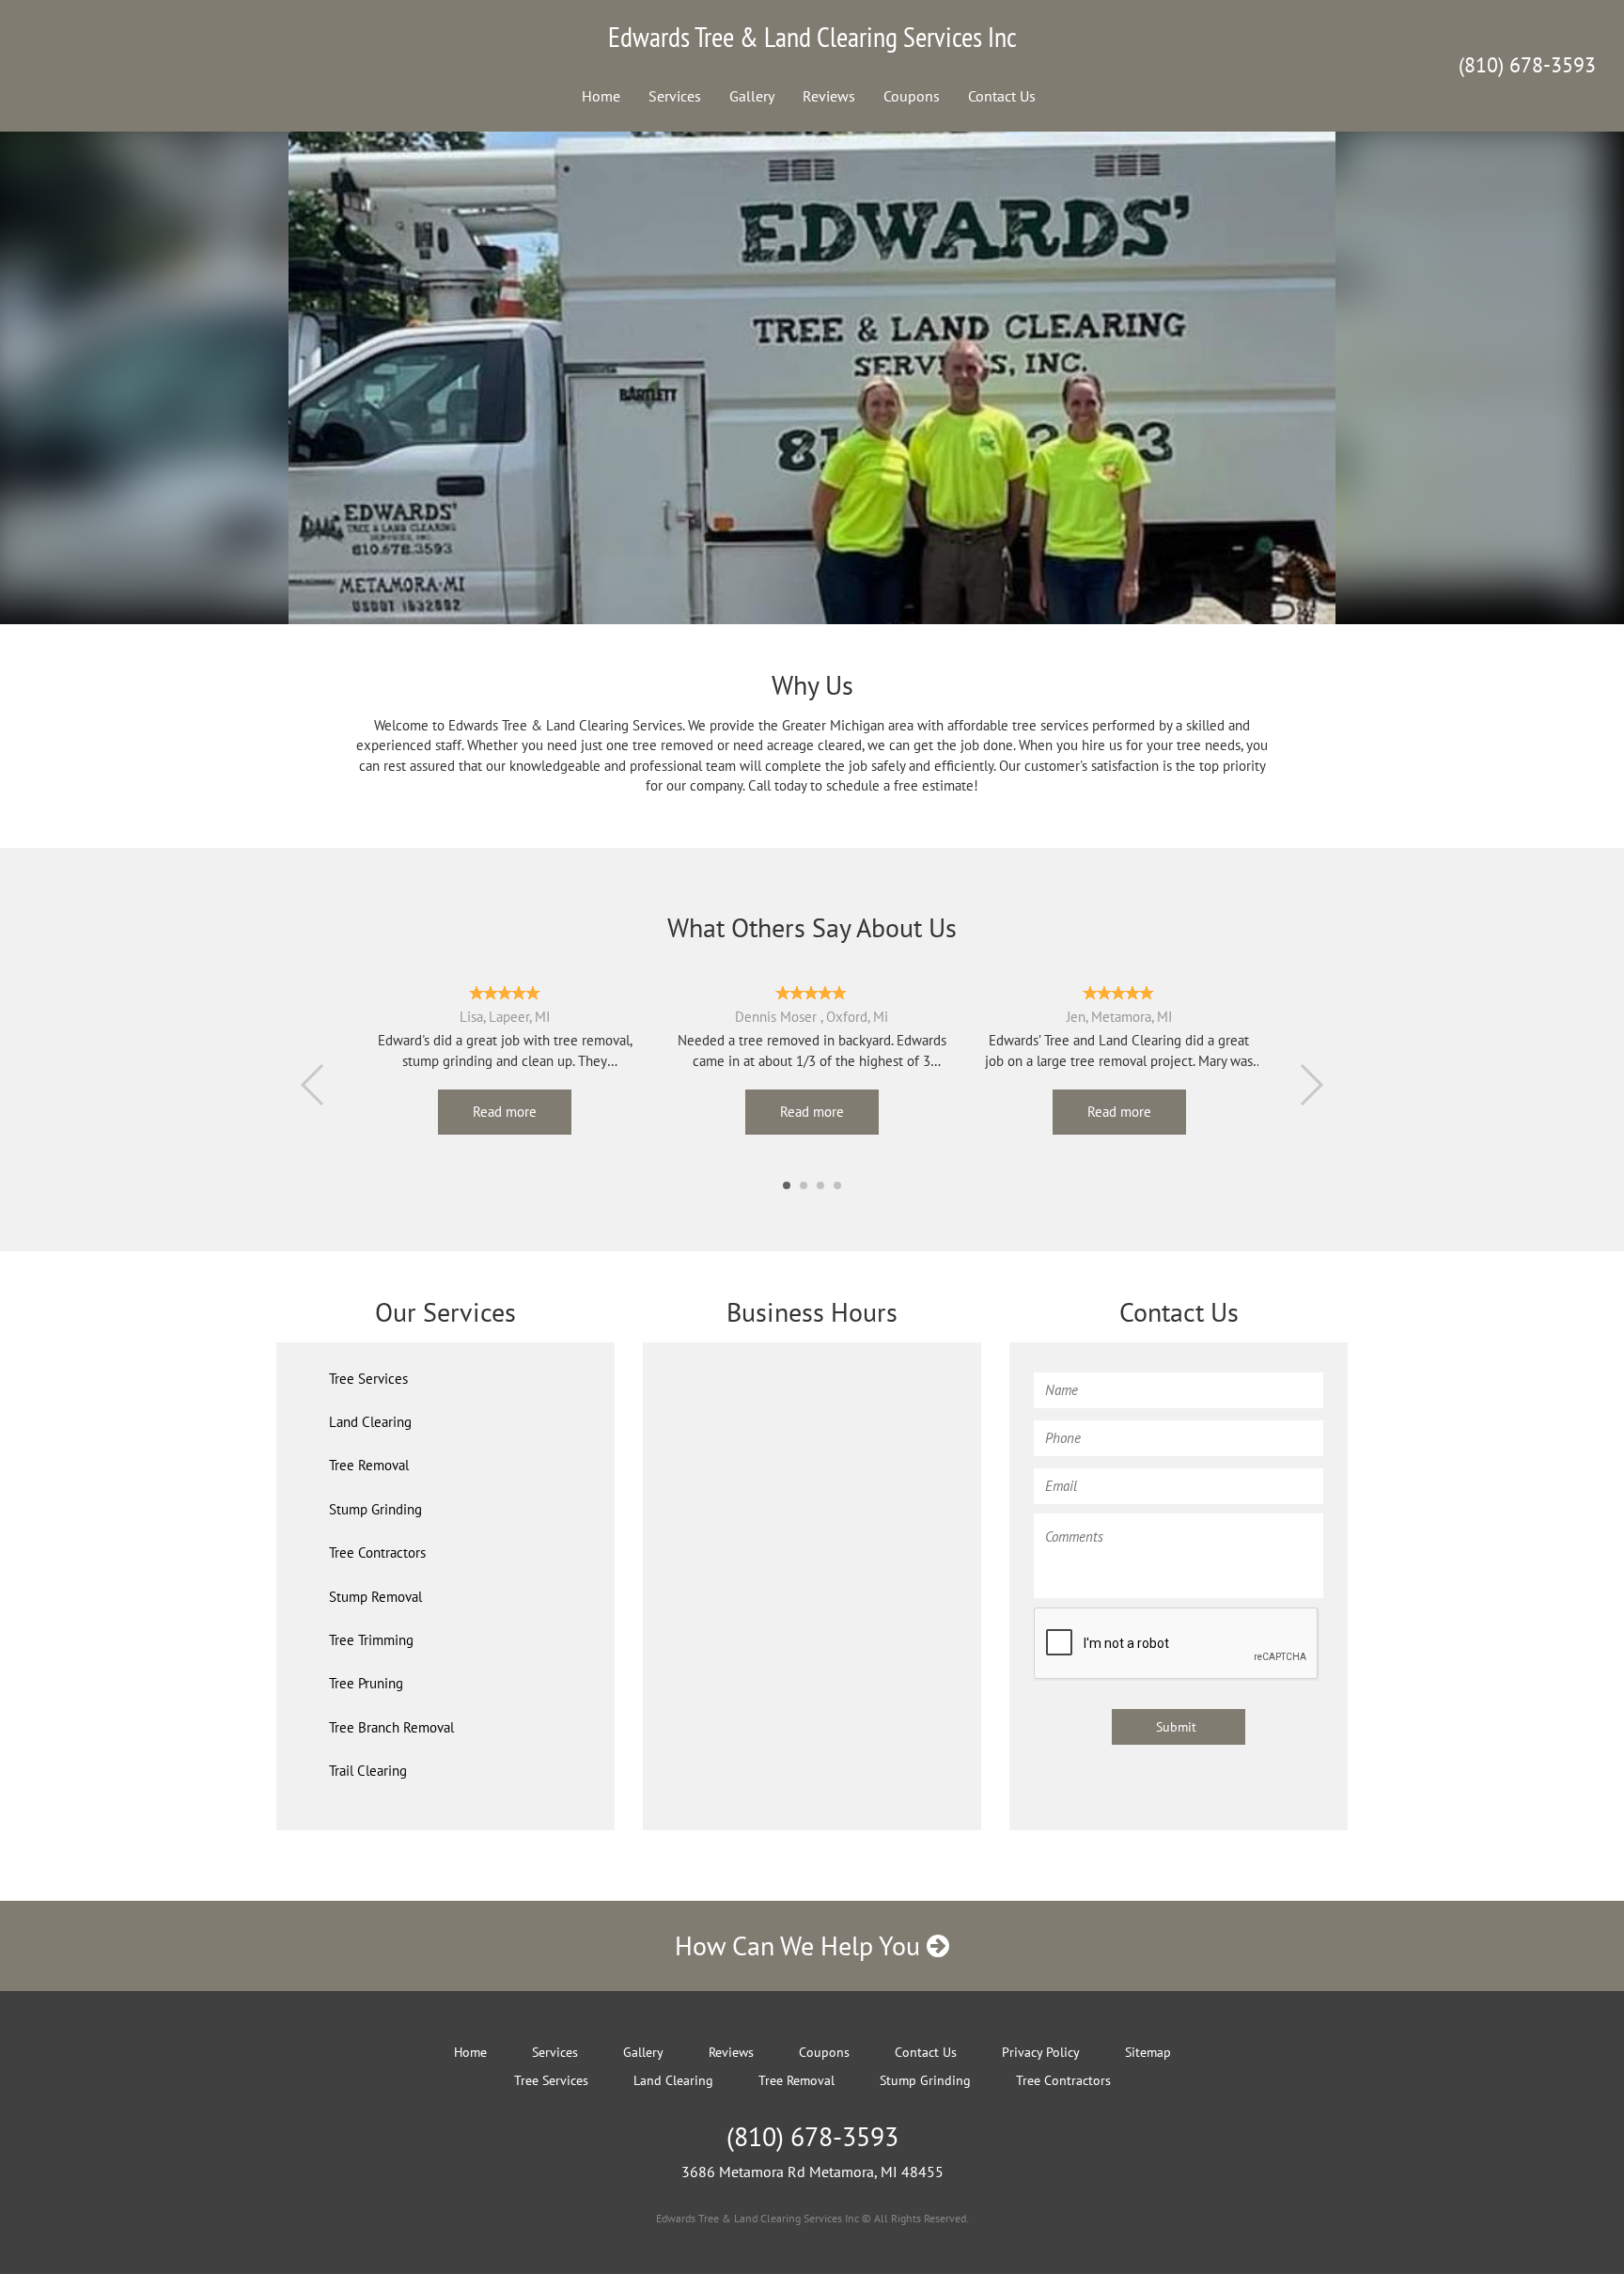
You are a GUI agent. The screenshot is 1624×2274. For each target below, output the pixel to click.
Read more (505, 1112)
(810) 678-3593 (1527, 65)
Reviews (829, 96)
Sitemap (1148, 2052)
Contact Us (1002, 96)
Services (675, 96)
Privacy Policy (1041, 2052)
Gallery (752, 96)
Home (601, 96)
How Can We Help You (801, 1945)
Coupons (912, 96)
